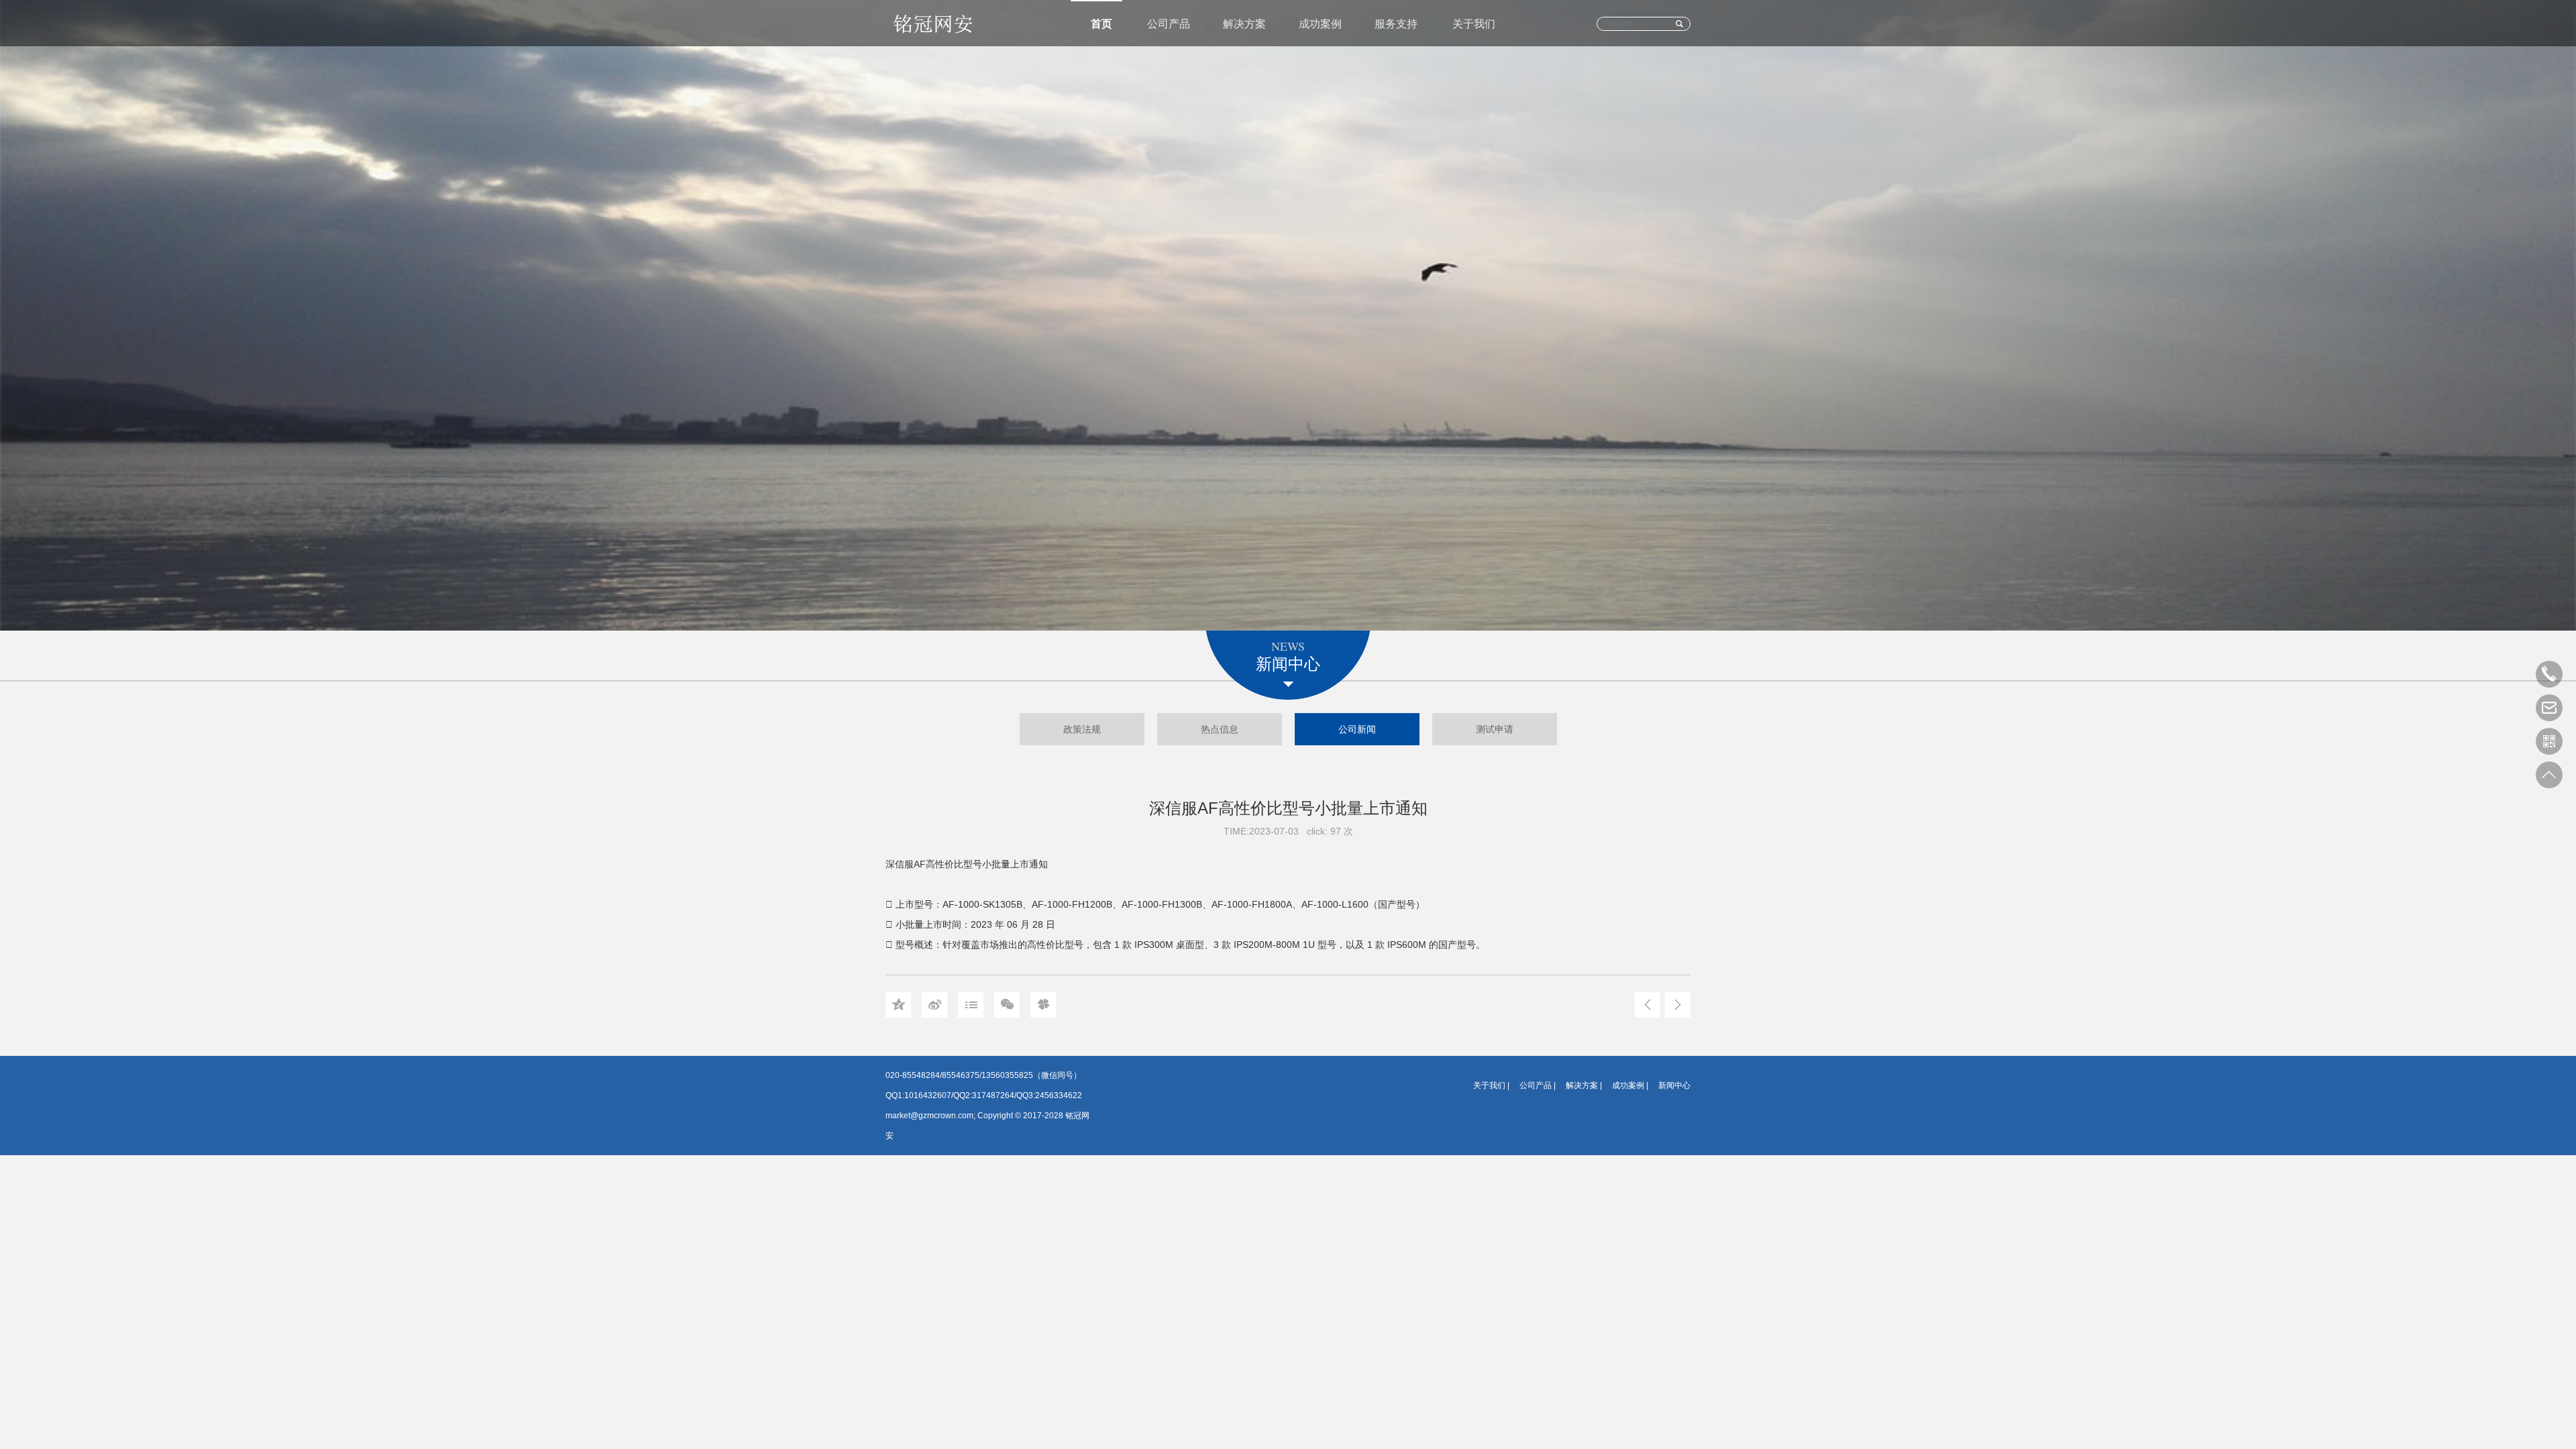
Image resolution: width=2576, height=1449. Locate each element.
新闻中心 (1674, 1085)
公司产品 (1169, 24)
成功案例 (1320, 24)
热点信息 (1220, 729)
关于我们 (1474, 24)
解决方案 (1244, 24)
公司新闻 (1357, 729)
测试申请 (1495, 729)
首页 (1102, 24)
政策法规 (1082, 729)
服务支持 (1396, 24)
